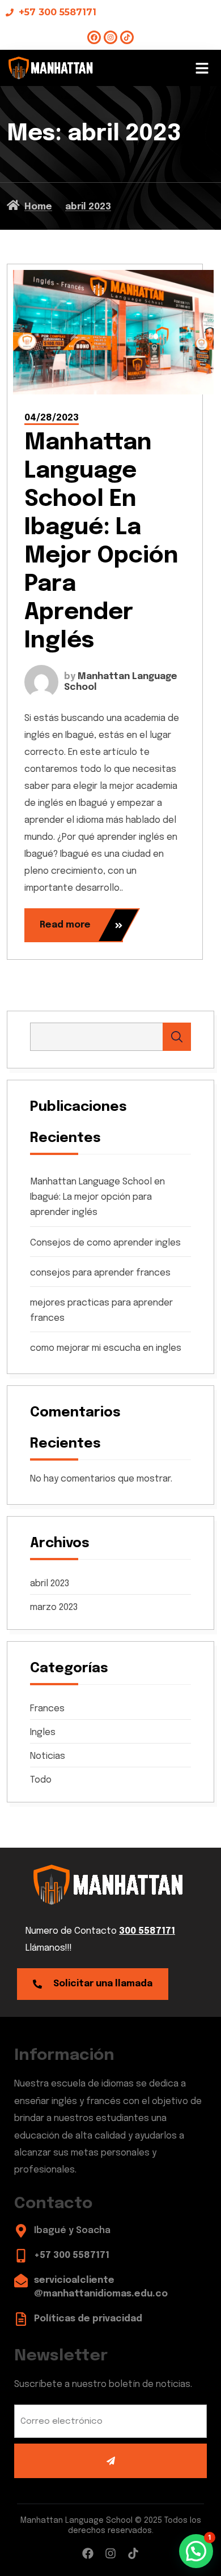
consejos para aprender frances (100, 1273)
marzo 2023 (54, 1608)
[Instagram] (110, 37)
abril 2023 (50, 1584)
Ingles (43, 1733)
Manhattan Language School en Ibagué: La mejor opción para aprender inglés (97, 1197)
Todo (41, 1780)
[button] (202, 68)
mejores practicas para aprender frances (101, 1311)
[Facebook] (94, 37)
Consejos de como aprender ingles (105, 1243)
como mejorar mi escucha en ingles (106, 1348)
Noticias (48, 1756)
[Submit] (110, 2461)
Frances (47, 1709)
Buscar (177, 1037)
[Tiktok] (127, 37)
